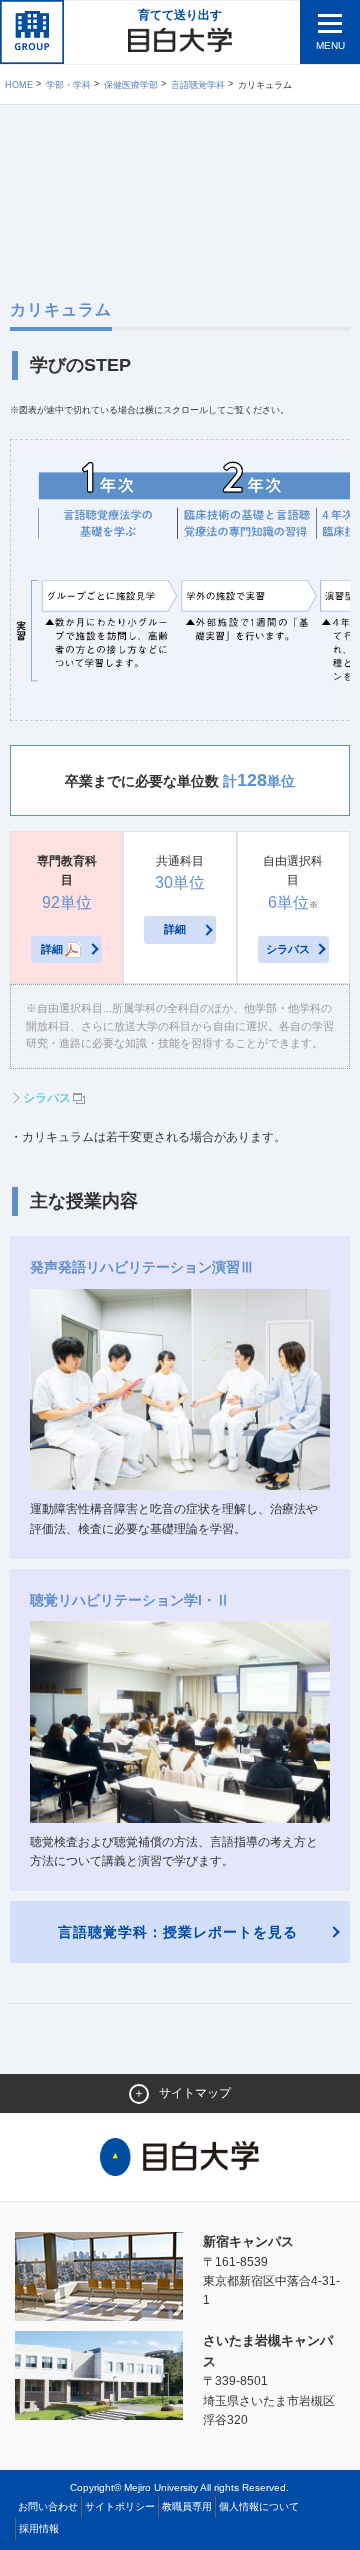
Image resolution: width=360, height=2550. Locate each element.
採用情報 (39, 2528)
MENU (330, 45)
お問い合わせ (48, 2506)
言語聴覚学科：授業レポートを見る (178, 1932)
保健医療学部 (131, 85)
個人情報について (259, 2506)
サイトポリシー (120, 2506)
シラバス (288, 949)
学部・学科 (68, 85)
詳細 (52, 949)
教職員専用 (187, 2506)
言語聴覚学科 (198, 85)
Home (19, 85)
